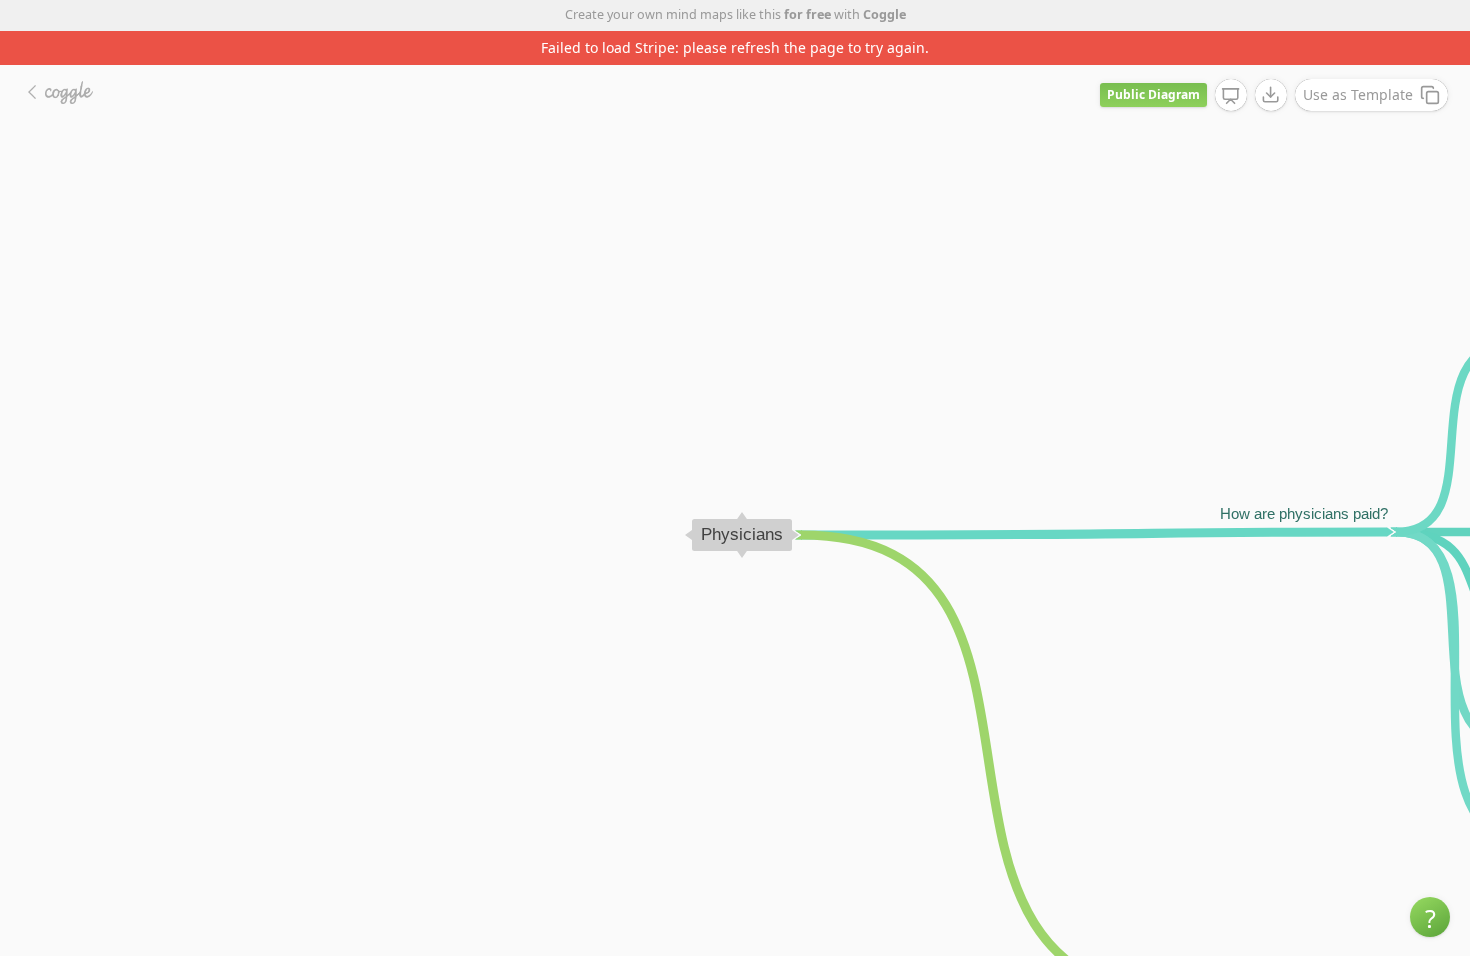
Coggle (884, 14)
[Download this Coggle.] (1271, 95)
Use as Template (1358, 94)
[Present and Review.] (1231, 96)
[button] (1430, 917)
